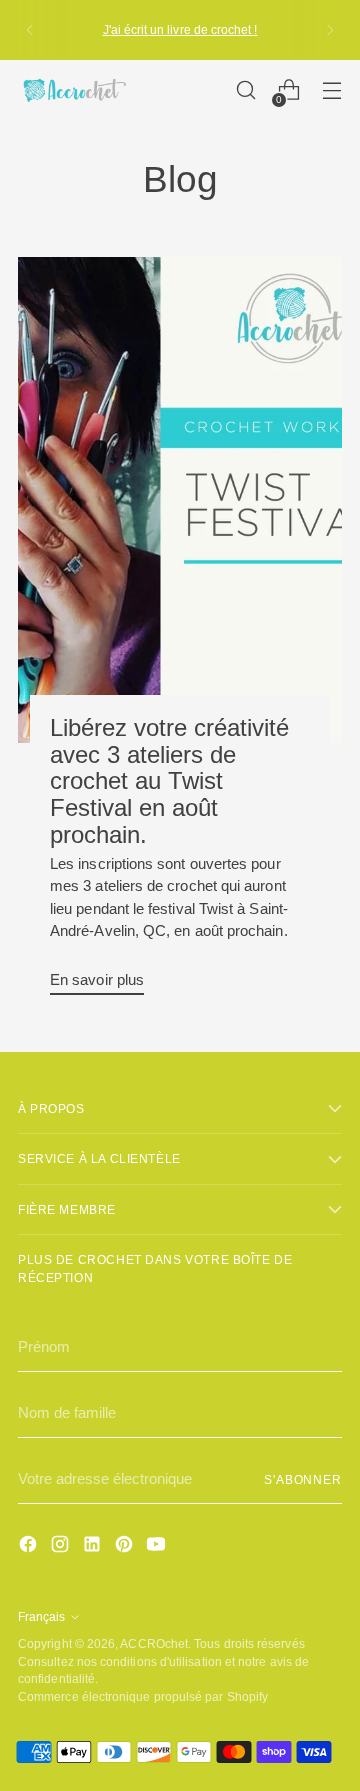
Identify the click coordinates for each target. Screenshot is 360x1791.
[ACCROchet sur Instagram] (62, 1547)
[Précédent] (30, 30)
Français (41, 1616)
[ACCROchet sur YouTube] (158, 1547)
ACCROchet (154, 1643)
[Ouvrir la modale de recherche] (245, 90)
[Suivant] (330, 30)
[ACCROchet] (73, 90)
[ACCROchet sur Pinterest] (126, 1547)
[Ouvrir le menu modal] (331, 90)
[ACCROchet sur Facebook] (30, 1547)
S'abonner (303, 1479)
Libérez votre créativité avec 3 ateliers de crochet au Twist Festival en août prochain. (169, 781)
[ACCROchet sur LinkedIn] (94, 1547)
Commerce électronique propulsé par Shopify (143, 1696)
